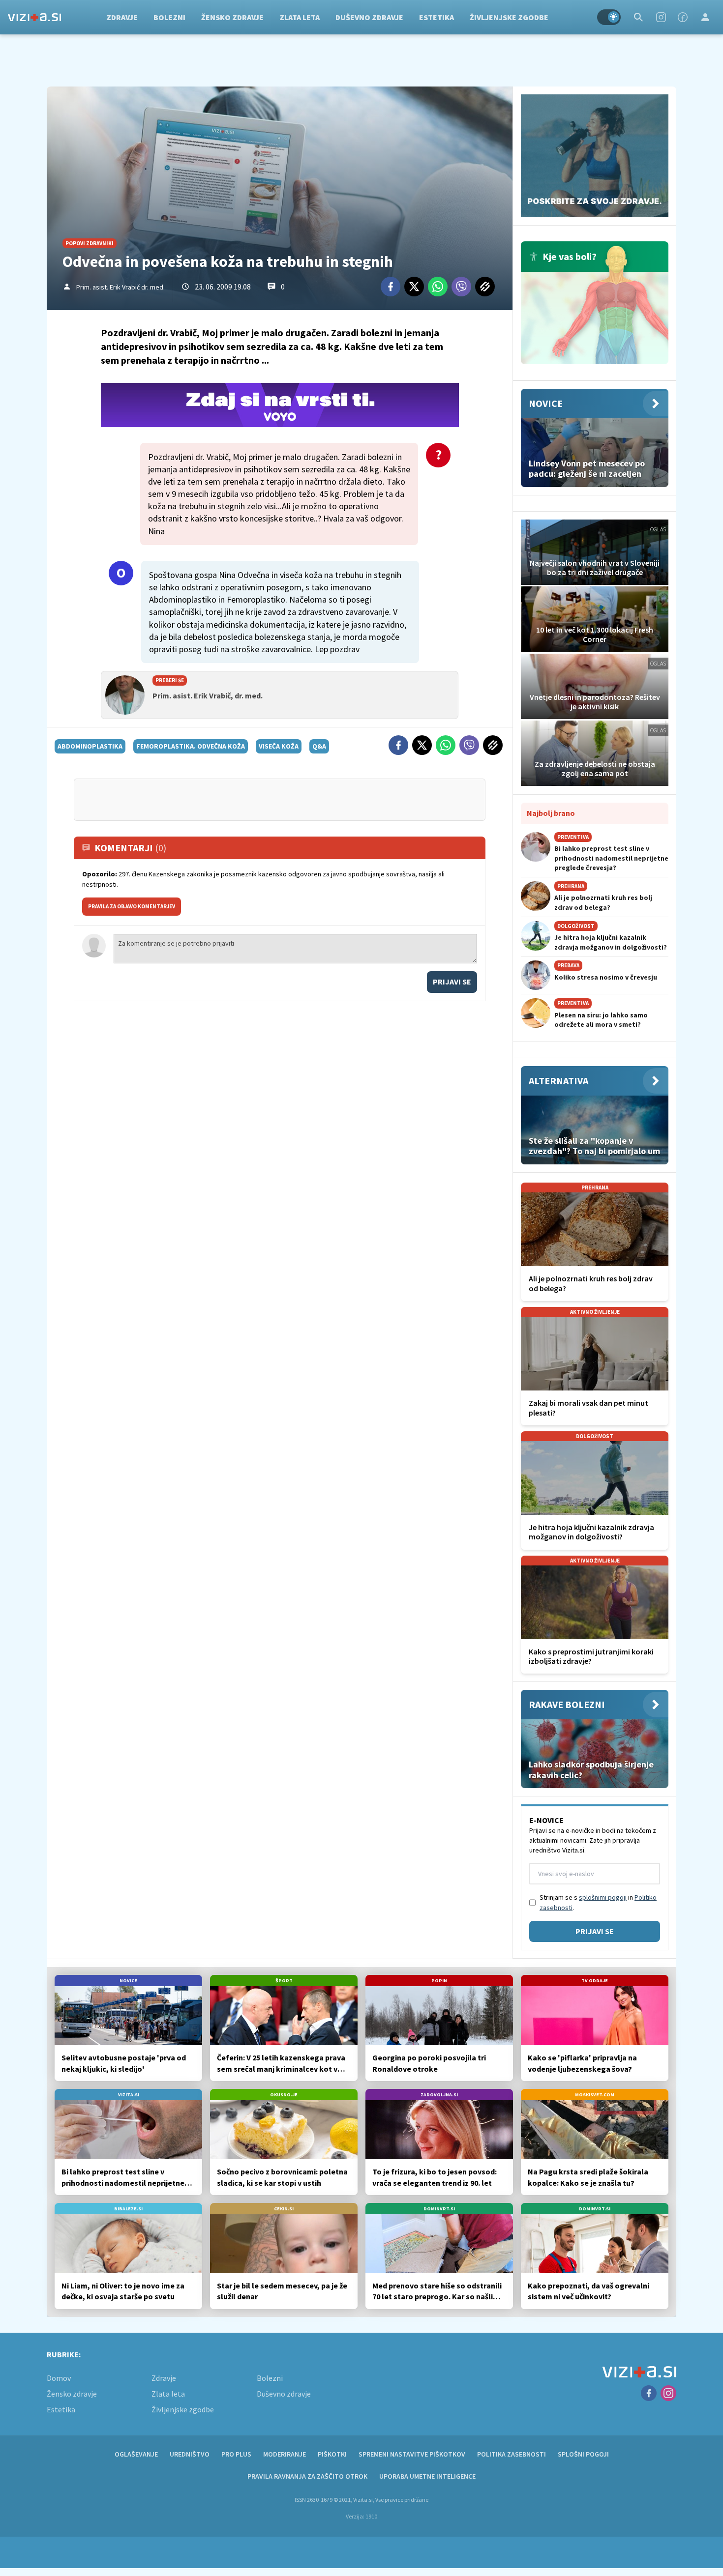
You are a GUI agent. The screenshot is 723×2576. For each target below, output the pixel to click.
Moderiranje (285, 2454)
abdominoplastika (90, 746)
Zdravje (122, 17)
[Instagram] (661, 17)
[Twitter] (414, 287)
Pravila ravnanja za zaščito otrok (307, 2476)
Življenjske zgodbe (509, 17)
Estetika (437, 17)
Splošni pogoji (583, 2454)
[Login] (705, 17)
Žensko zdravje (232, 17)
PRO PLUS (236, 2454)
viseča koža (279, 746)
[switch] (609, 17)
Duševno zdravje (369, 17)
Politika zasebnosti (512, 2454)
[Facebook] (683, 17)
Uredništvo (190, 2454)
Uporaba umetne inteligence (427, 2476)
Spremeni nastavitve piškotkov (412, 2454)
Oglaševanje (136, 2454)
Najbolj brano (551, 813)
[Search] (638, 17)
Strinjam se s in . (598, 1902)
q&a (319, 746)
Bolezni (169, 17)
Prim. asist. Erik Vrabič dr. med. (120, 287)
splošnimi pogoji (603, 1897)
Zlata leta (300, 17)
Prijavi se (452, 982)
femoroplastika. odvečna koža (191, 746)
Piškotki (332, 2454)
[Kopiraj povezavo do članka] (485, 287)
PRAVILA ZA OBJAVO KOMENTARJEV (132, 906)
